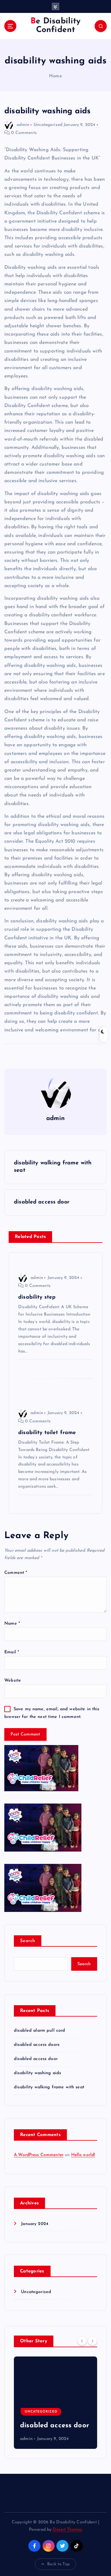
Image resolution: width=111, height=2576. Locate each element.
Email (12, 1652)
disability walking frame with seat (49, 2087)
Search (28, 1941)
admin (23, 125)
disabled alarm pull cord (39, 2031)
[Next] (92, 2341)
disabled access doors (37, 2045)
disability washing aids (37, 2073)
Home (55, 76)
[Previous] (82, 2341)
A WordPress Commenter (39, 2155)
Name (12, 1624)
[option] (55, 2403)
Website (13, 1681)
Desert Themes (67, 2530)
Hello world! (83, 2155)
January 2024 (35, 2224)
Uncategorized (48, 125)
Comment (16, 1573)
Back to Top (58, 2564)
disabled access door (36, 2059)
